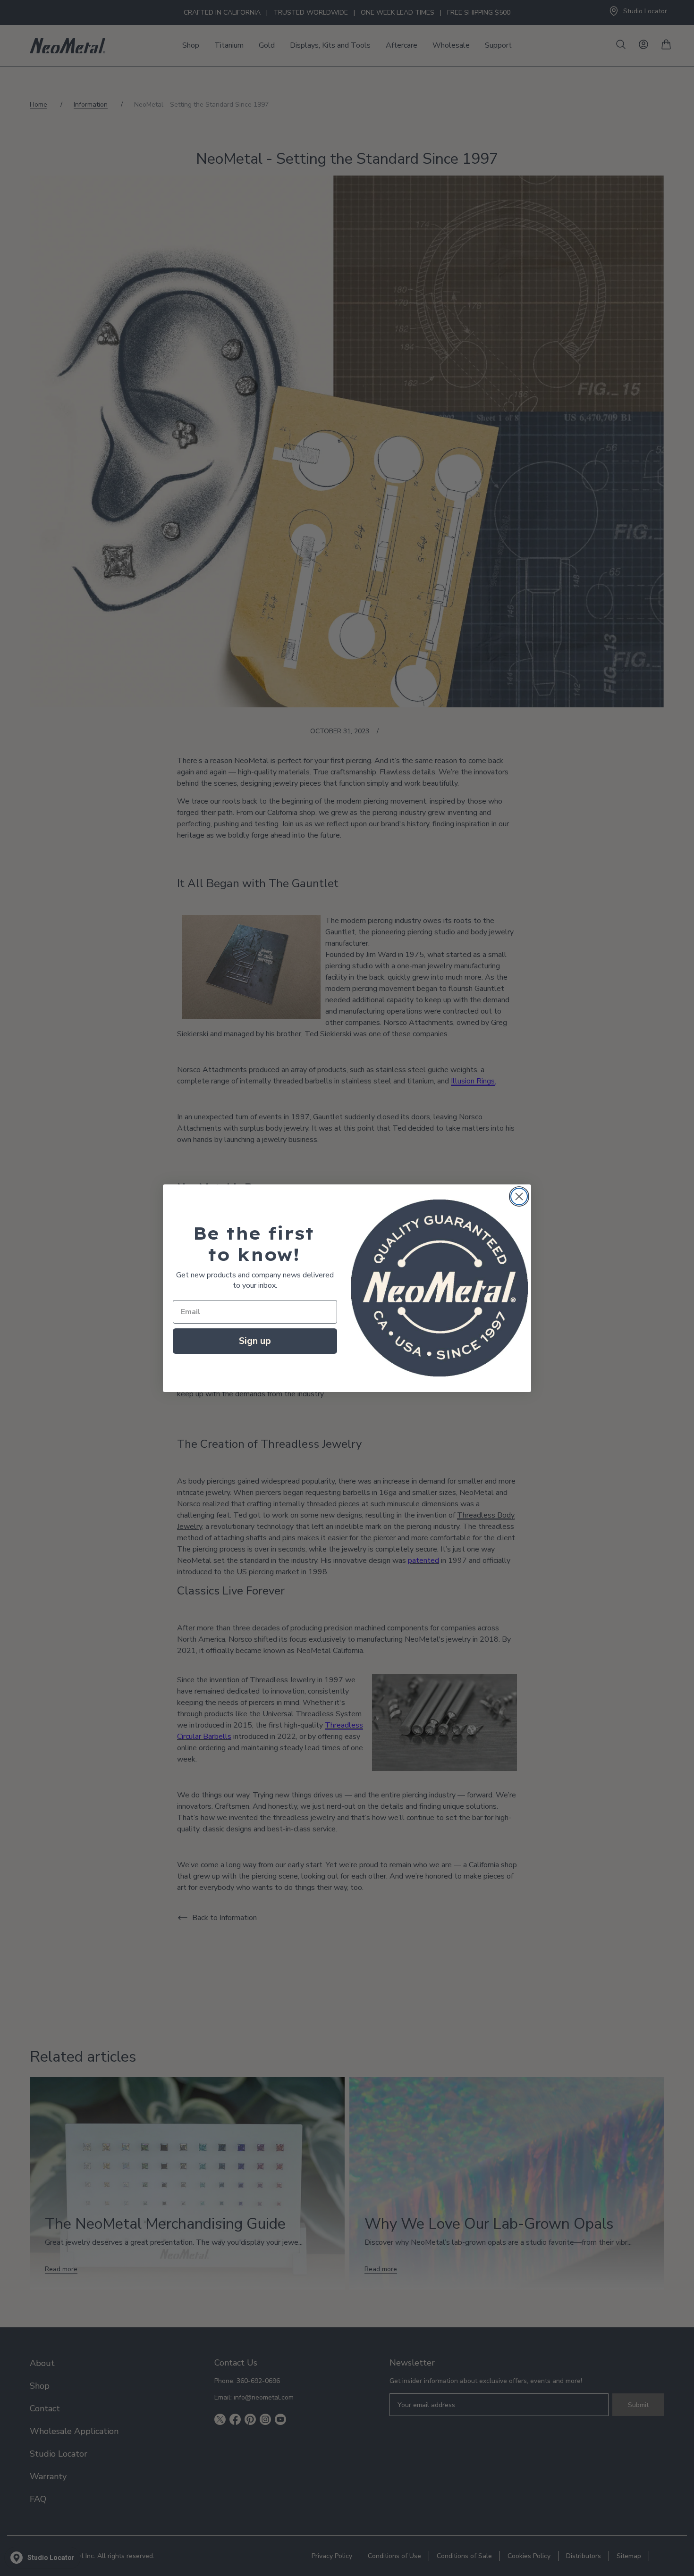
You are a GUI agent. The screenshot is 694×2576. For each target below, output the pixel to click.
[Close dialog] (519, 1196)
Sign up (255, 1341)
